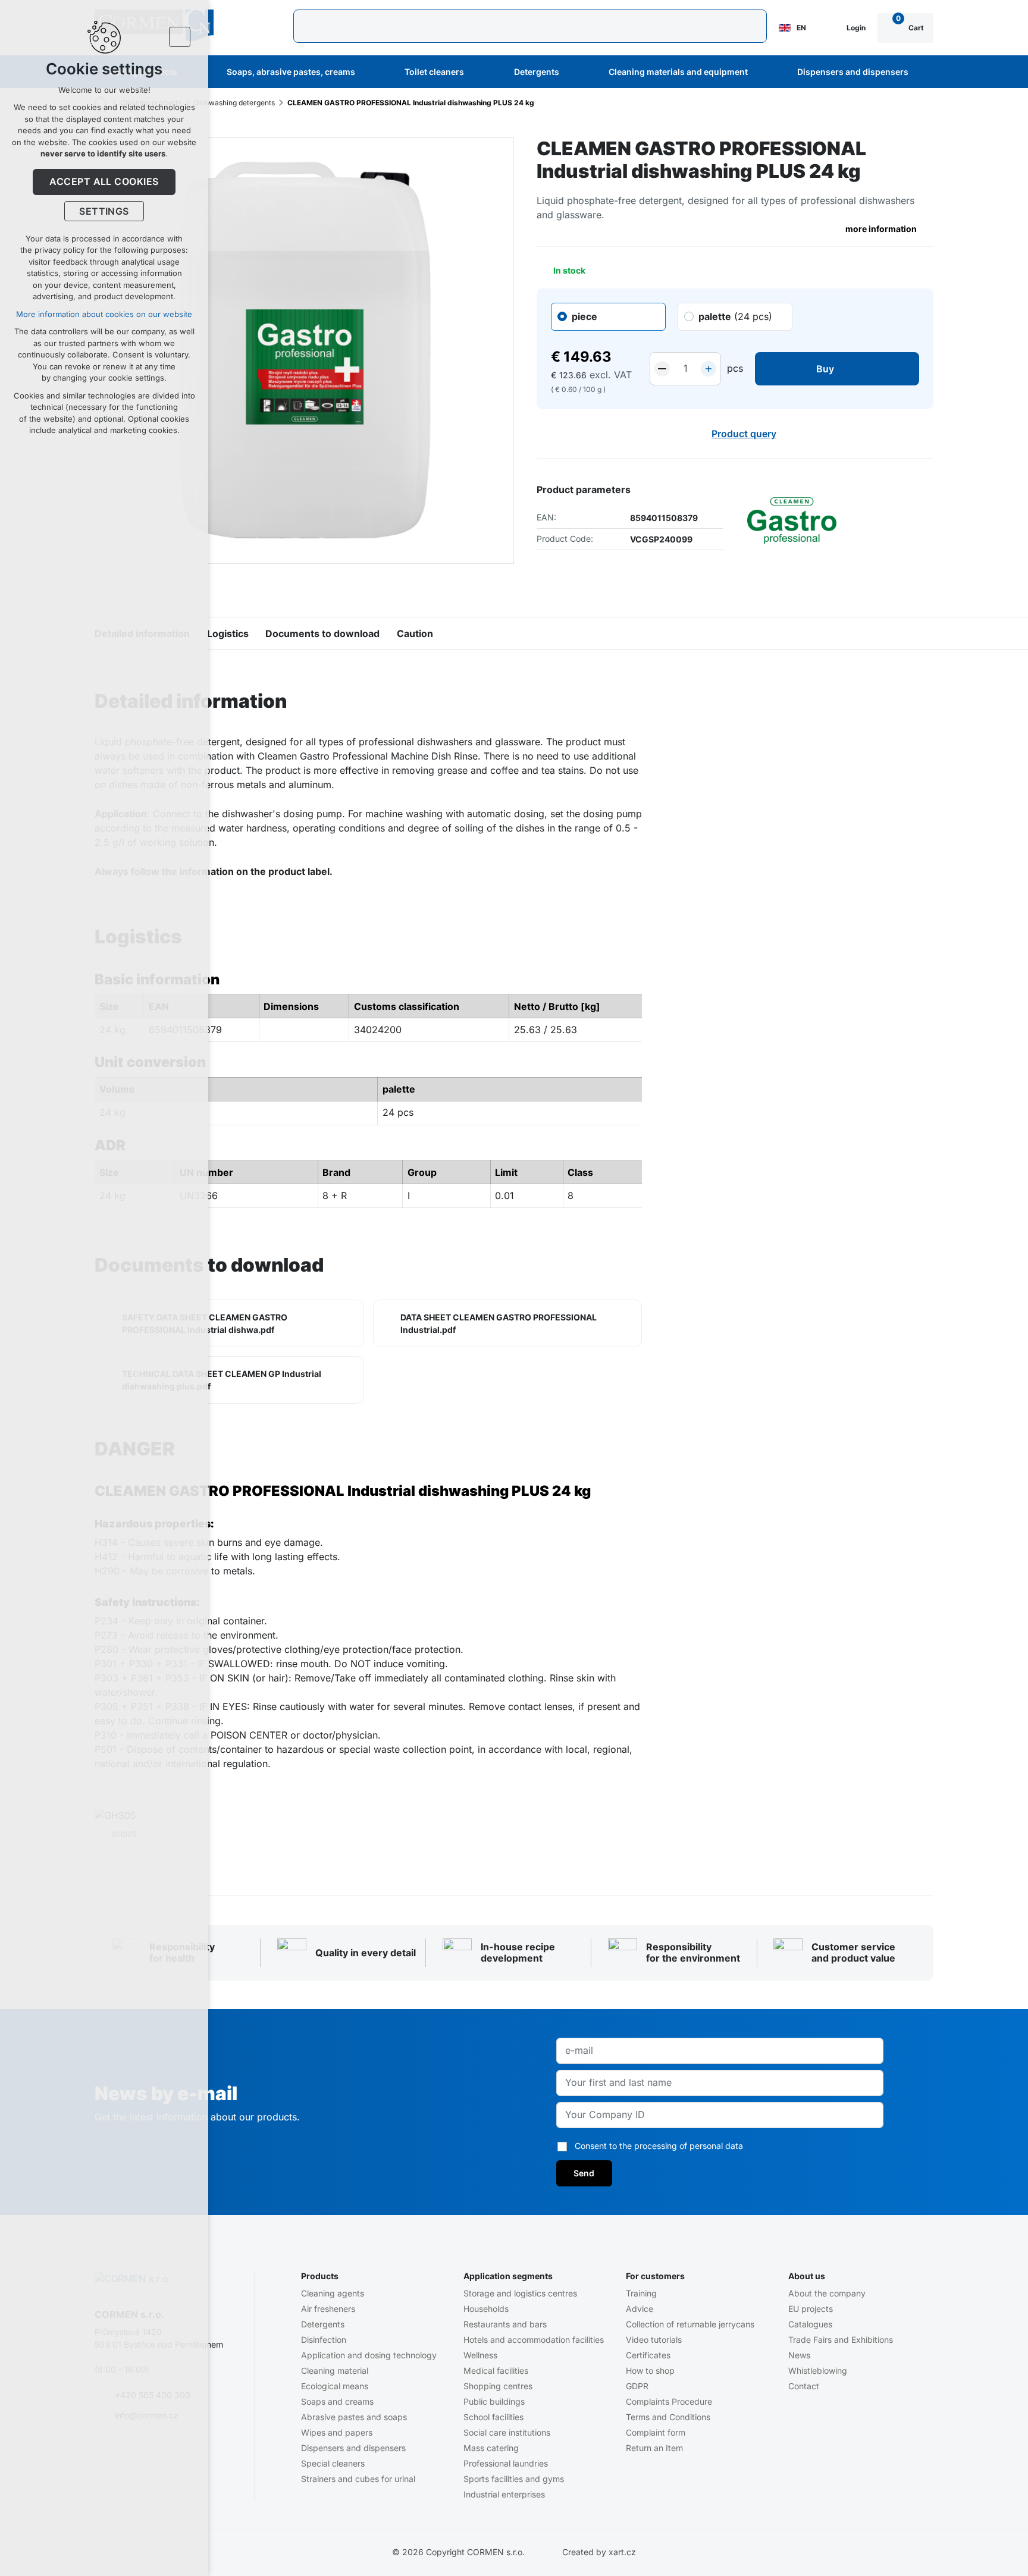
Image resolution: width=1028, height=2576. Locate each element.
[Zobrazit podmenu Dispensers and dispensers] (924, 72)
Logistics (228, 633)
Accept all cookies (104, 181)
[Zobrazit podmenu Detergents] (575, 72)
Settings (104, 211)
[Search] (530, 26)
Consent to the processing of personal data (659, 2146)
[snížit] (662, 369)
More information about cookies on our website (104, 314)
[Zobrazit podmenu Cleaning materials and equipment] (764, 72)
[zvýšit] (709, 369)
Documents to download (322, 633)
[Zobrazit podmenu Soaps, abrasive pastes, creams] (371, 72)
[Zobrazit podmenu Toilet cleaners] (480, 72)
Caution (415, 633)
